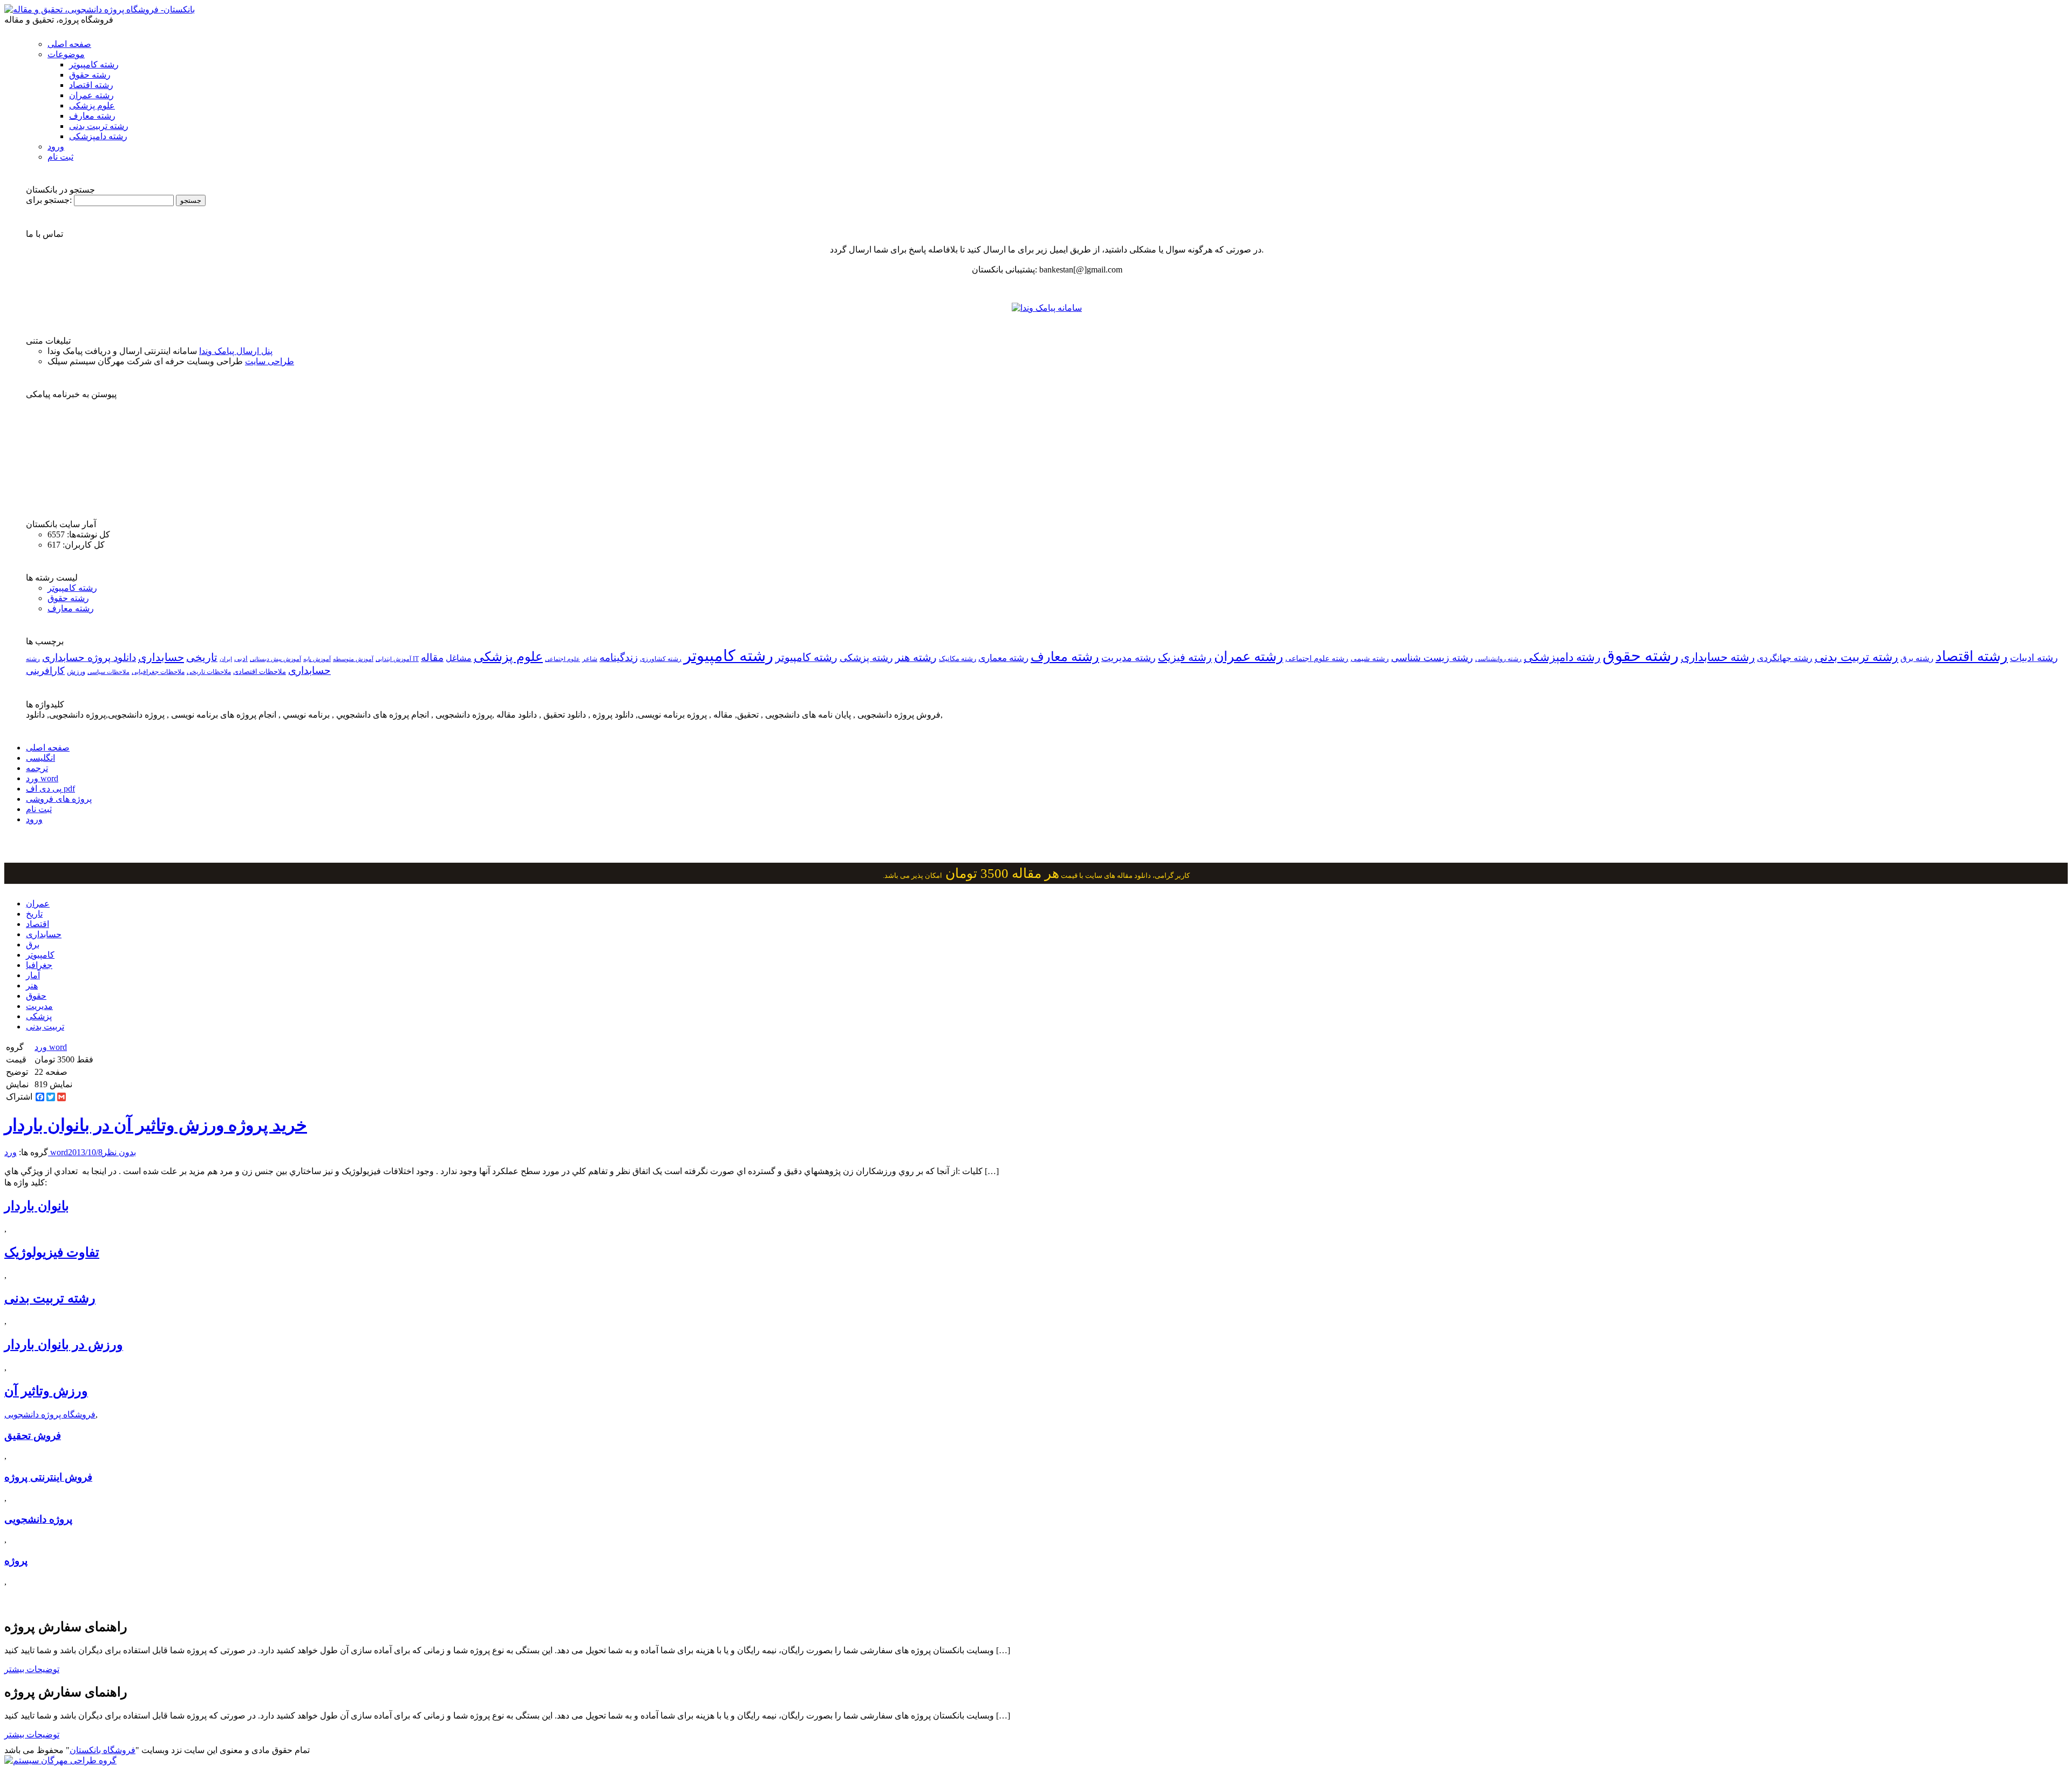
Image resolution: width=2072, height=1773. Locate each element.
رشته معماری (1003, 658)
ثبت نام (60, 157)
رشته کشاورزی (661, 659)
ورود (56, 146)
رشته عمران (91, 95)
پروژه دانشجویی (38, 1519)
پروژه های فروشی (59, 799)
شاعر (590, 659)
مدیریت (39, 1006)
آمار (33, 975)
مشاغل (459, 658)
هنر (32, 986)
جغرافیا (39, 965)
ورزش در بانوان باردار (64, 1345)
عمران (38, 903)
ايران (226, 659)
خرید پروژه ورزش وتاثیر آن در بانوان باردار (156, 1125)
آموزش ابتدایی (393, 659)
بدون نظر (119, 1152)
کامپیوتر (40, 955)
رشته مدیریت (1129, 658)
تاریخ (34, 914)
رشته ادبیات (2034, 658)
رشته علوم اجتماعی (1317, 659)
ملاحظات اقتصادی (260, 672)
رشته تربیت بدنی (99, 126)
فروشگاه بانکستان (103, 1750)
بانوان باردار (37, 1206)
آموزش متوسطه (353, 659)
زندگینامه (619, 657)
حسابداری (161, 657)
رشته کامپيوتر (806, 657)
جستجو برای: (49, 200)
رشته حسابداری (1718, 657)
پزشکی (39, 1016)
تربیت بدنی (45, 1027)
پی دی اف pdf (50, 789)
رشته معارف (92, 116)
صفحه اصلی (69, 44)
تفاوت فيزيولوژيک (52, 1252)
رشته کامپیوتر (94, 64)
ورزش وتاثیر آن (46, 1391)
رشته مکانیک (957, 659)
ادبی (241, 659)
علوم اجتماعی (563, 659)
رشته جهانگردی (1785, 658)
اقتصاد (38, 924)
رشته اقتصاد (91, 85)
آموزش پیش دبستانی (275, 659)
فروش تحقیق (33, 1436)
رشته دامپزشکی (98, 136)
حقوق (36, 996)
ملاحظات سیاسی (108, 672)
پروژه (16, 1561)
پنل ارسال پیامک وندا (236, 351)
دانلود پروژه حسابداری (89, 657)
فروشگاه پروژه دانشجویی (50, 1414)
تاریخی (202, 657)
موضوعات (66, 54)
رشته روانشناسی (1498, 659)
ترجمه (37, 768)
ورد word (42, 778)
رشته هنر (916, 657)
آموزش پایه (317, 659)
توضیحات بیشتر (32, 1669)
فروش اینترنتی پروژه (48, 1477)
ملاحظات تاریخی (209, 672)
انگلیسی (40, 758)
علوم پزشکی (92, 105)
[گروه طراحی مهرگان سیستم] (60, 1760)
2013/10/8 (85, 1152)
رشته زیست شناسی (1432, 658)
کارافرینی (45, 671)
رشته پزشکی (866, 658)
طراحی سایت (270, 361)
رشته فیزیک (1185, 657)
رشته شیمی (1370, 658)
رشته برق (1917, 658)
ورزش (76, 672)
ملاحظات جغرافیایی (158, 672)
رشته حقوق (90, 75)
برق (33, 945)
